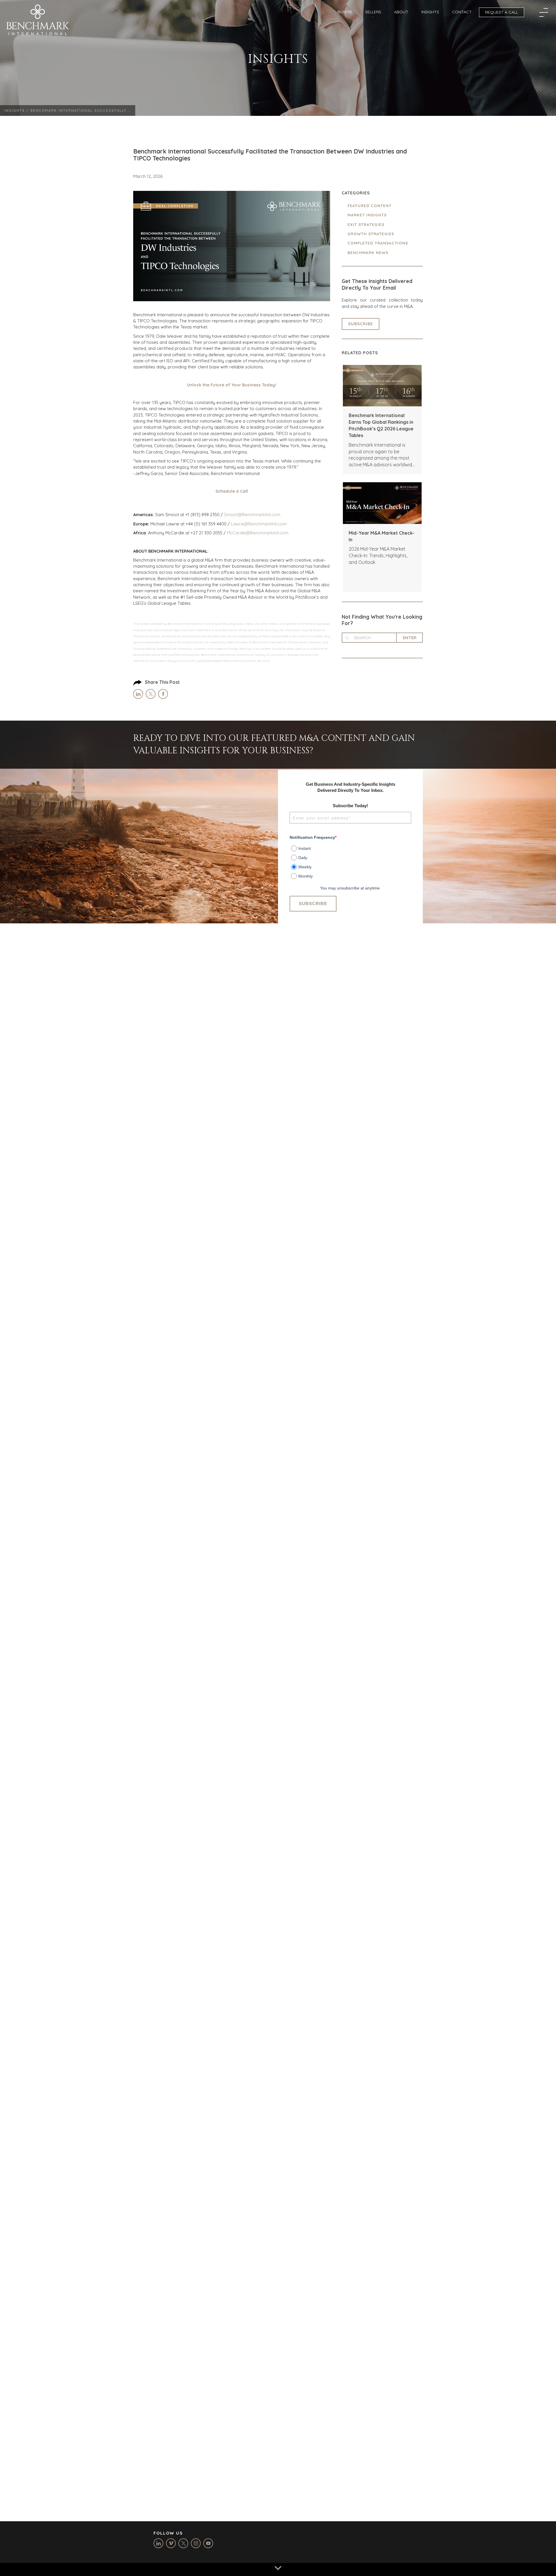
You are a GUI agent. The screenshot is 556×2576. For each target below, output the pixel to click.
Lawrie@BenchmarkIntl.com (259, 524)
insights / (17, 110)
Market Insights (367, 215)
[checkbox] (350, 860)
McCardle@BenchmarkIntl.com (258, 533)
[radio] (351, 847)
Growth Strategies (371, 234)
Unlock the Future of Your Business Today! (232, 385)
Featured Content (370, 206)
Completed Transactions (378, 243)
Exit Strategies (366, 224)
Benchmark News (368, 253)
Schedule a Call (232, 491)
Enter (410, 638)
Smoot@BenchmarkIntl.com (252, 515)
